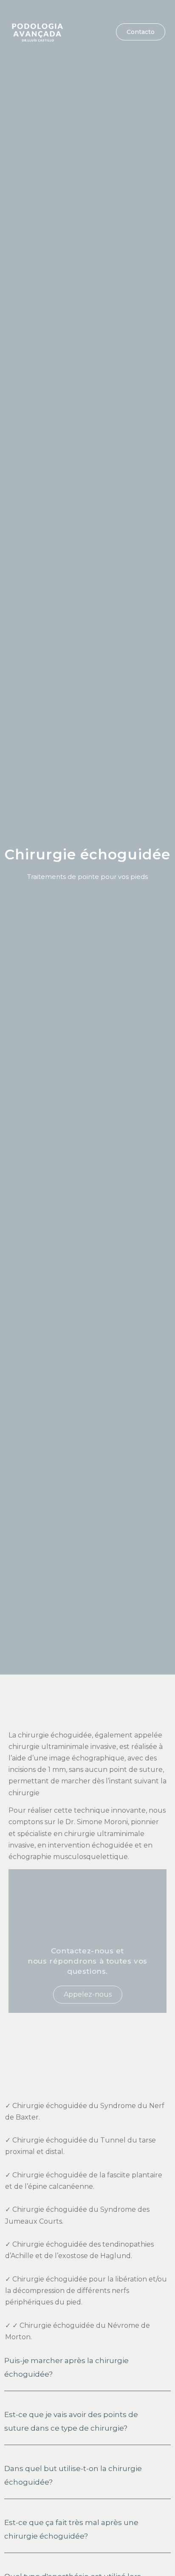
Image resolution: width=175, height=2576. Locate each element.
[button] (90, 32)
